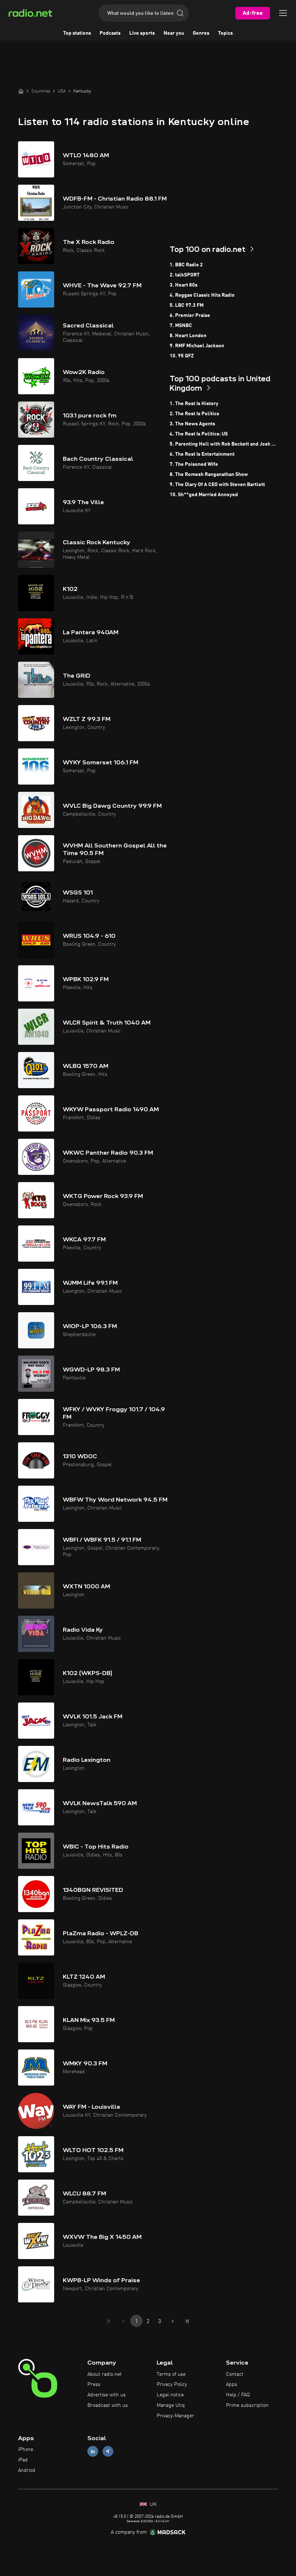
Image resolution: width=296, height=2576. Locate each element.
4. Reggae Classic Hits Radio (202, 295)
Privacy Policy (172, 2384)
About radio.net (105, 2374)
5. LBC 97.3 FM (187, 305)
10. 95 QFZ (182, 356)
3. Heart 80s (184, 285)
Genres (201, 33)
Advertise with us (106, 2395)
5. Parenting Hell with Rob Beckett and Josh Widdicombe (224, 444)
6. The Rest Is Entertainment (202, 454)
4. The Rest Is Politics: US (199, 434)
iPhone (26, 2450)
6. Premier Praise (190, 315)
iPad (23, 2460)
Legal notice (170, 2395)
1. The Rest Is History (194, 404)
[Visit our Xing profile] (108, 2452)
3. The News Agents (192, 424)
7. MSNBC (181, 326)
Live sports (142, 33)
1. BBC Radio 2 (186, 265)
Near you (174, 33)
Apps (232, 2384)
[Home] (21, 91)
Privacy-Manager (175, 2416)
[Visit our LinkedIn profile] (93, 2452)
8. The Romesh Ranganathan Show (209, 475)
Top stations (77, 33)
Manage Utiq (171, 2405)
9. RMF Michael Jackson (197, 346)
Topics (225, 33)
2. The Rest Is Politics (194, 414)
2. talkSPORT (185, 275)
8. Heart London (188, 336)
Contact (235, 2374)
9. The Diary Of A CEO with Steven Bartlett (217, 485)
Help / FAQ (238, 2395)
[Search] (180, 13)
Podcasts (110, 33)
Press (94, 2384)
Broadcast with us (108, 2405)
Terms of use (171, 2374)
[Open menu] (283, 13)
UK (153, 2504)
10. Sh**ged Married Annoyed (204, 495)
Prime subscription (247, 2405)
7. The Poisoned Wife (194, 464)
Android (27, 2470)
